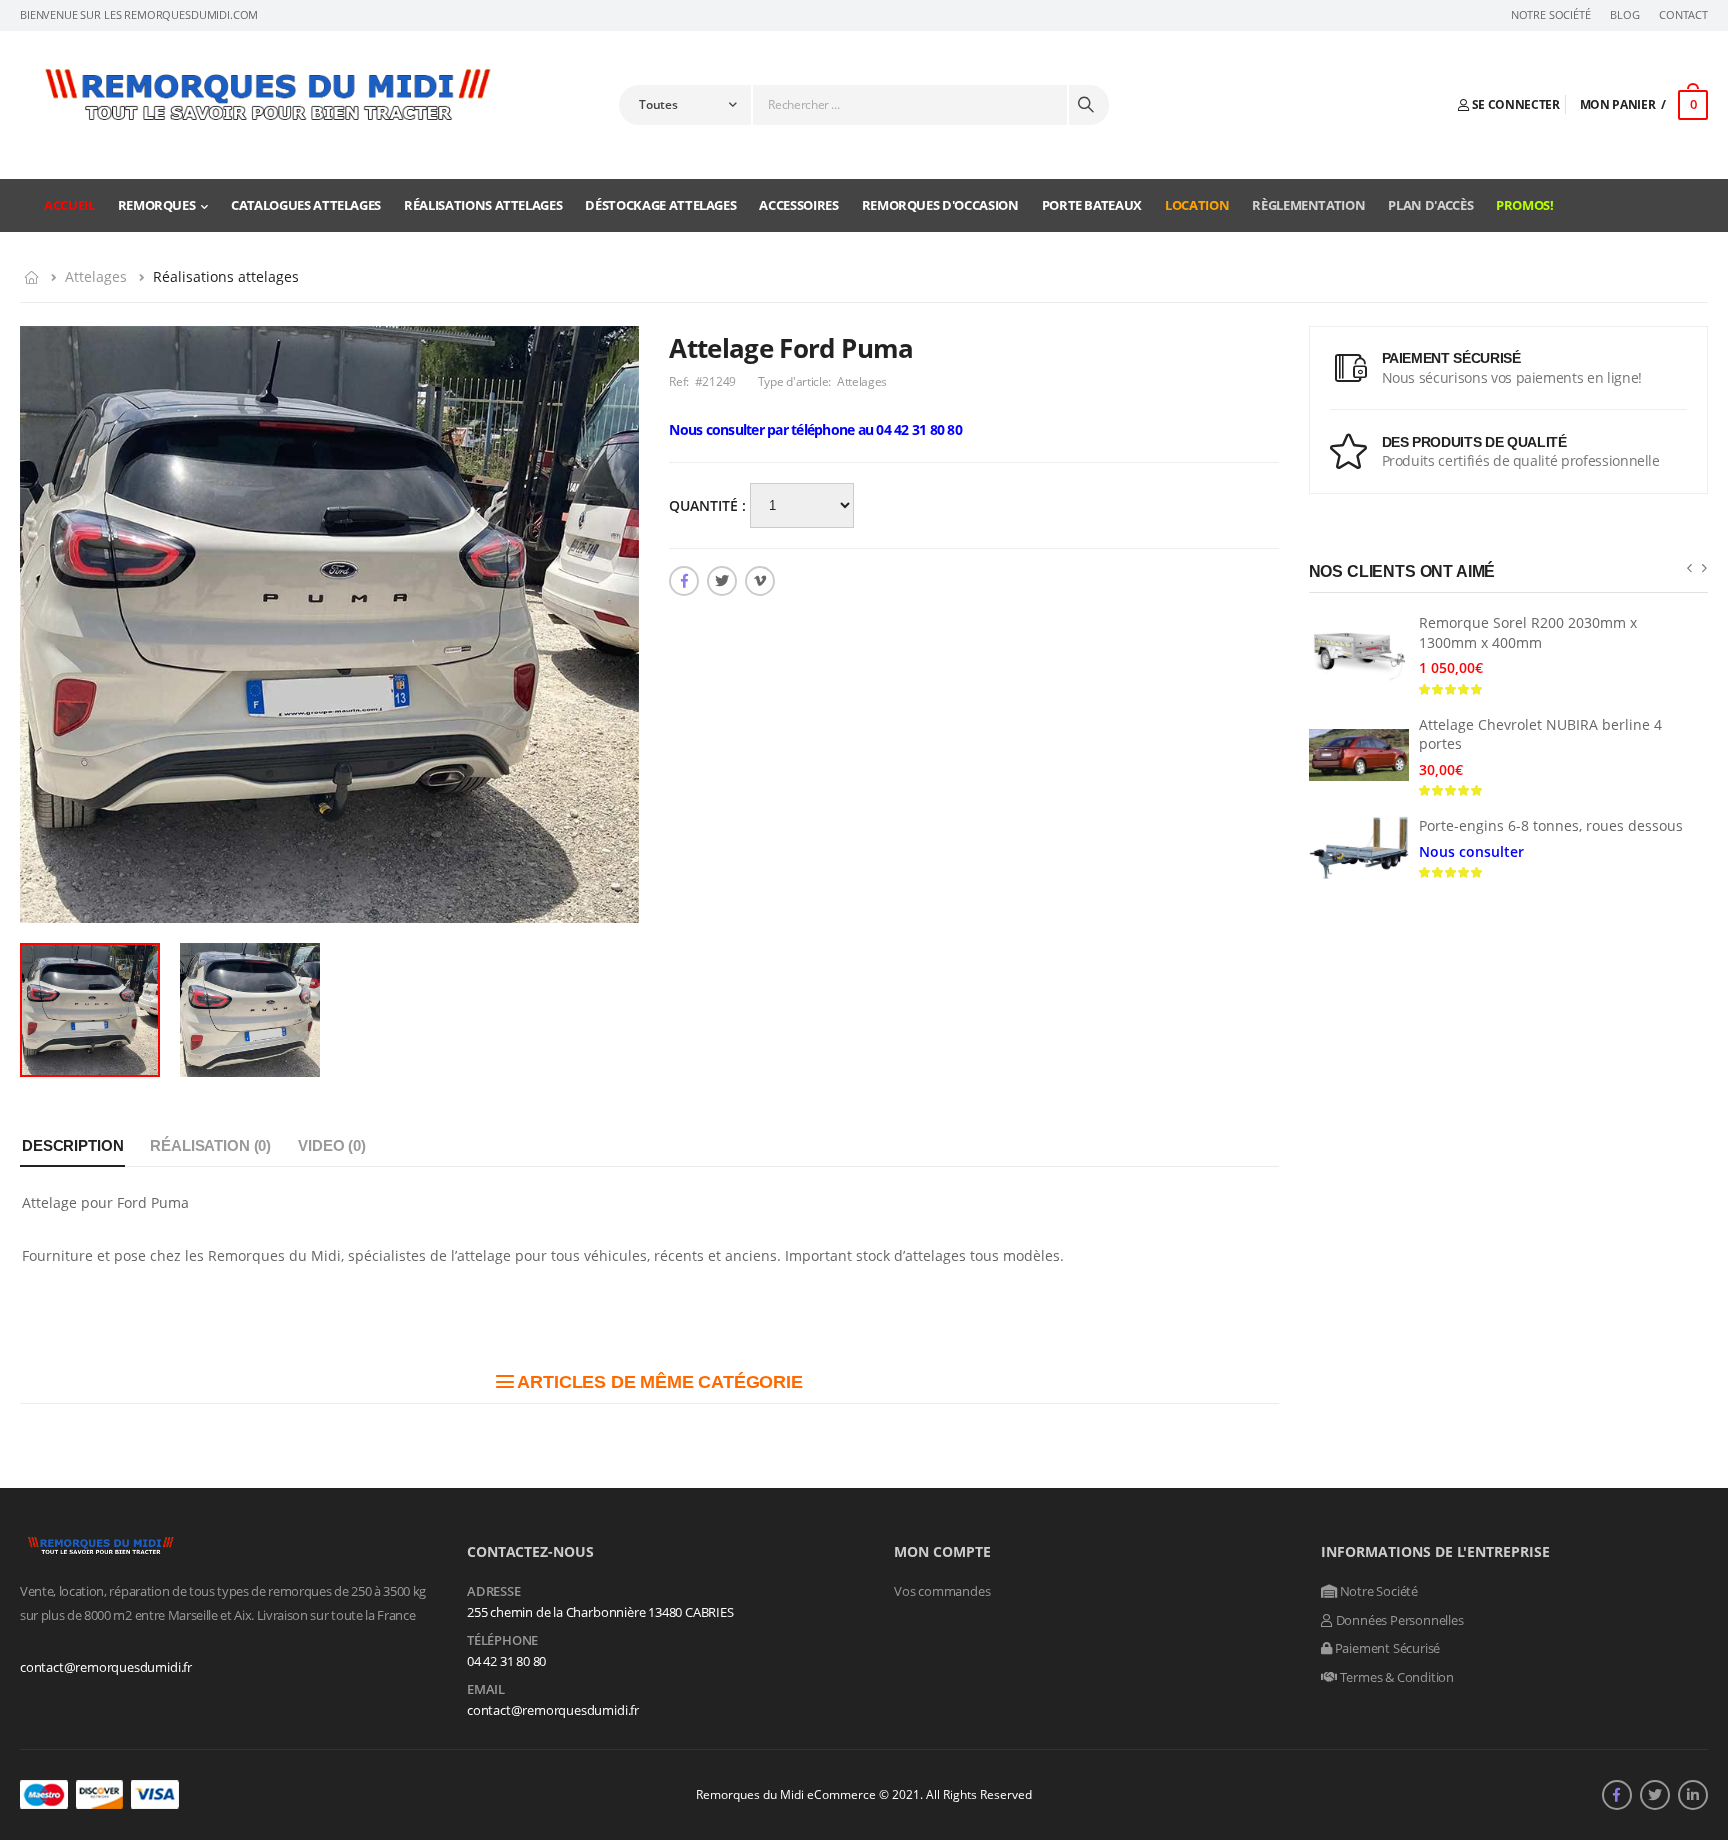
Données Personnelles (1398, 1620)
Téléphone (502, 1641)
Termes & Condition (1395, 1677)
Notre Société (1551, 15)
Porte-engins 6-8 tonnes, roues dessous (1551, 825)
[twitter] (722, 581)
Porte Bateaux (1092, 205)
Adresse (494, 1592)
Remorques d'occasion (940, 205)
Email (486, 1690)
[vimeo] (760, 581)
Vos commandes (942, 1591)
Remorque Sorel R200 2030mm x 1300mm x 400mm (1528, 632)
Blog (1624, 15)
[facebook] (684, 581)
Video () (332, 1145)
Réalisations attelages (483, 205)
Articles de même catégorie (658, 1382)
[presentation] (1689, 567)
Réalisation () (210, 1145)
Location (1197, 205)
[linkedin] (1693, 1795)
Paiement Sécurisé (1386, 1648)
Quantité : (709, 505)
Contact (1683, 15)
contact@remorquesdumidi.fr (106, 1667)
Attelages (96, 276)
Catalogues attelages (306, 205)
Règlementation (1308, 205)
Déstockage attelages (660, 205)
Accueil (69, 205)
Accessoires (798, 205)
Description (72, 1145)
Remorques (157, 205)
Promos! (1525, 205)
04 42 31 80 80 (506, 1661)
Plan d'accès (1430, 205)
